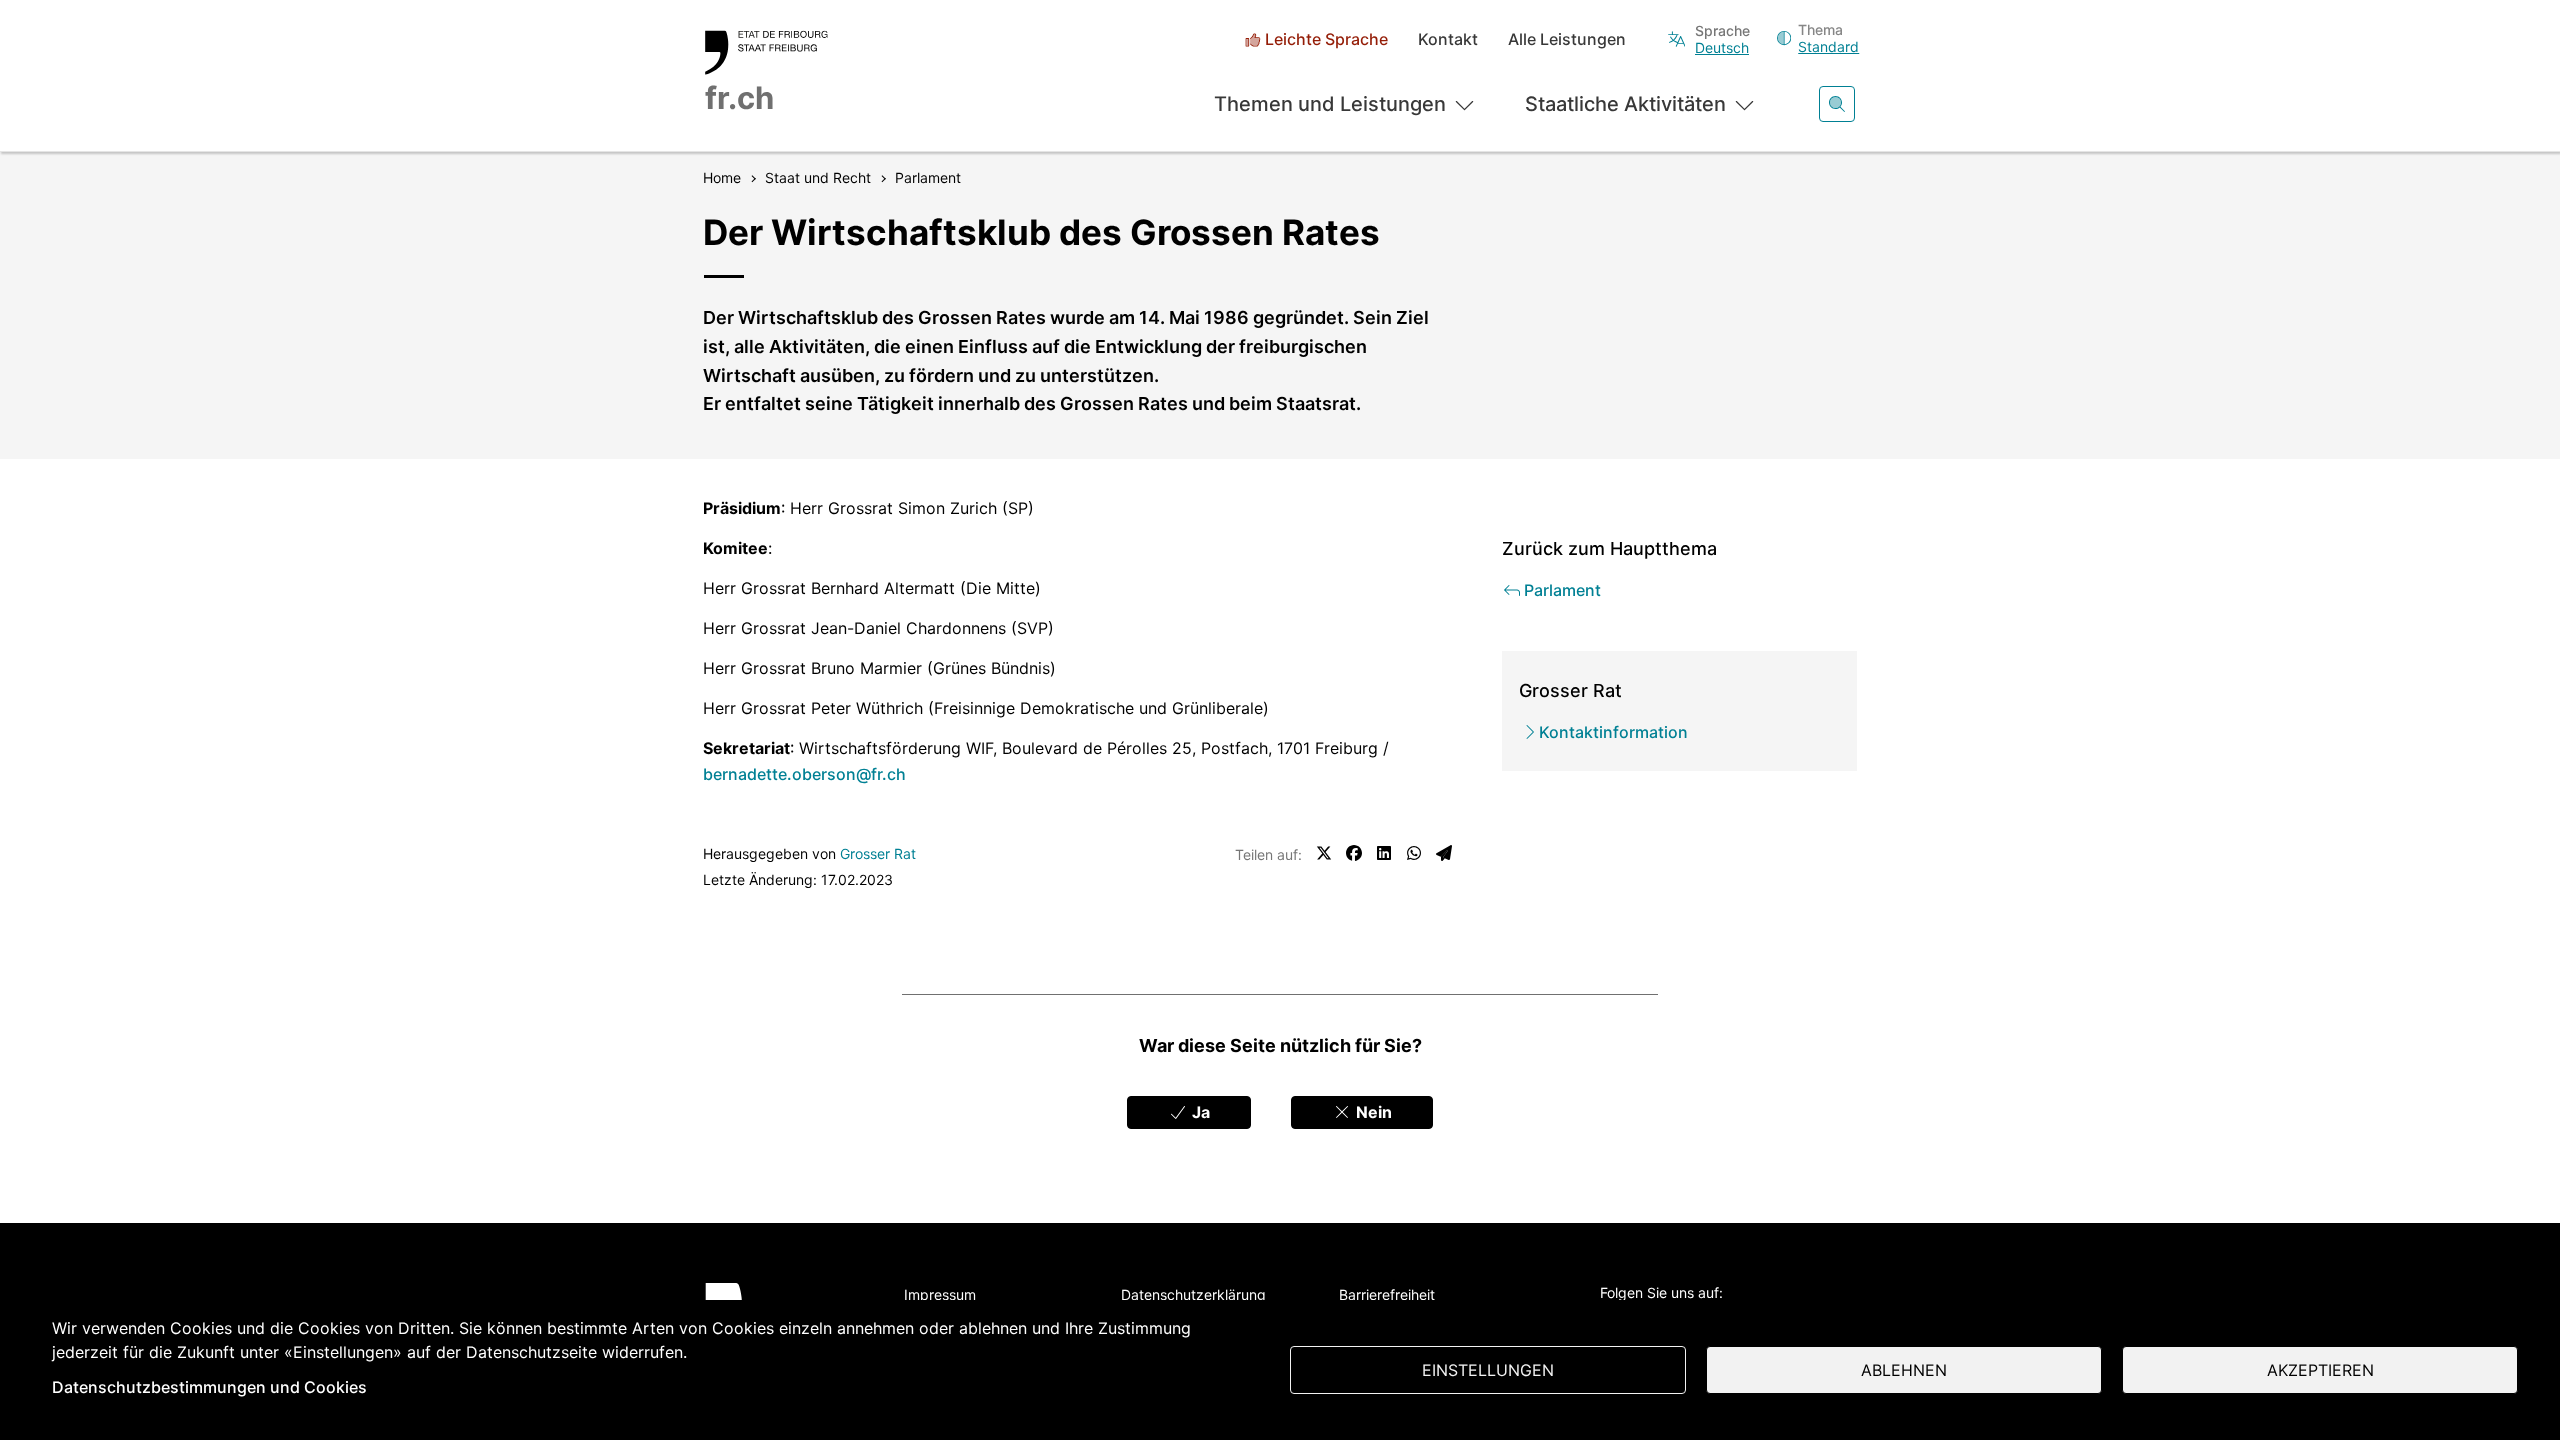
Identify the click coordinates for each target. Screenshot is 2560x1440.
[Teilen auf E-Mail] (1444, 853)
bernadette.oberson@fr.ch (804, 774)
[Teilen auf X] (1324, 853)
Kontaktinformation (1613, 732)
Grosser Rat (878, 853)
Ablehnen (1904, 1370)
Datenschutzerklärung (1193, 1294)
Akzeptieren (2320, 1370)
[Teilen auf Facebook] (1354, 853)
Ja (1199, 1112)
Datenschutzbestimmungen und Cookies (209, 1387)
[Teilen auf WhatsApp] (1414, 853)
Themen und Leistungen (1330, 104)
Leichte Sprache (1326, 39)
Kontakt (1448, 39)
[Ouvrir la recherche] (1837, 104)
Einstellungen (1488, 1370)
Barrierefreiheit (1387, 1294)
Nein (1372, 1112)
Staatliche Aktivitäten (1625, 104)
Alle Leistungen (1567, 39)
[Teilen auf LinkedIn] (1384, 853)
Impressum (940, 1294)
